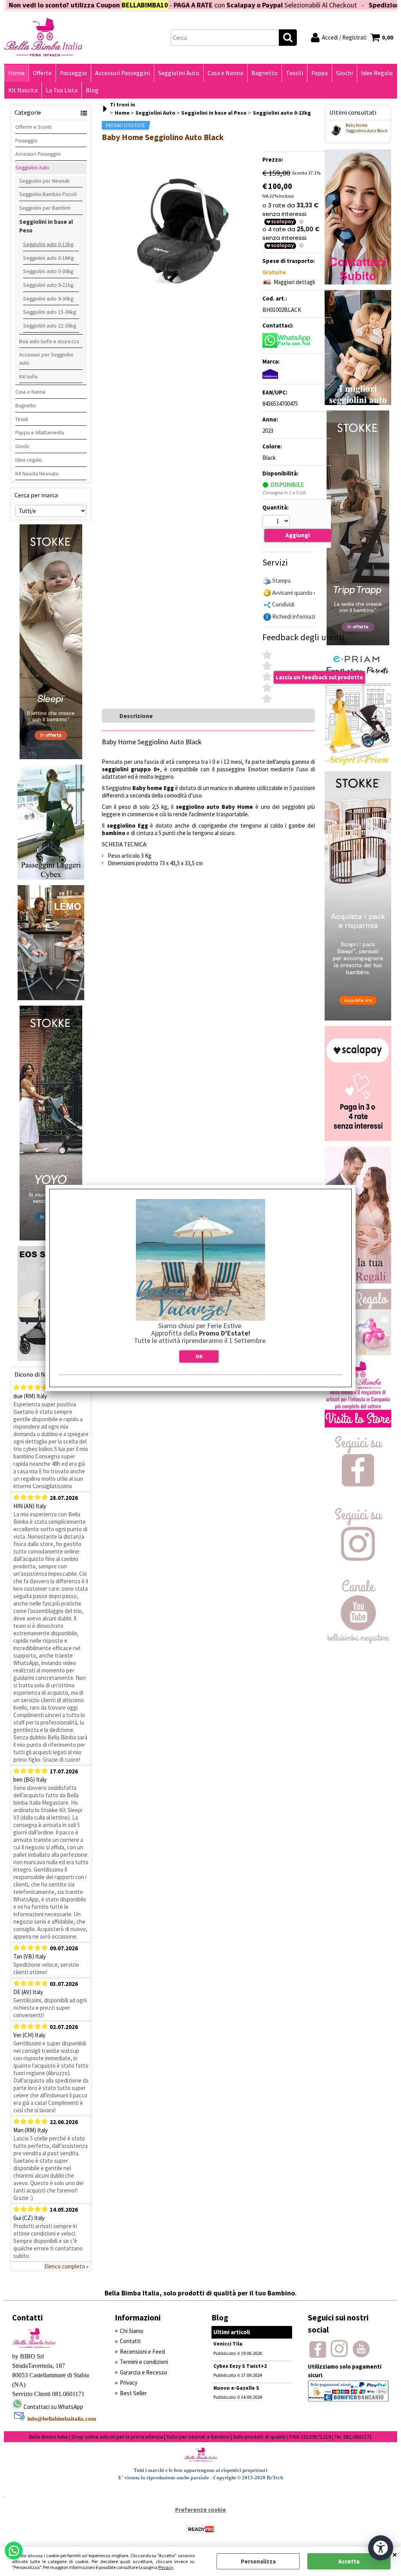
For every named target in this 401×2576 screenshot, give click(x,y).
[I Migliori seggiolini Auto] (358, 403)
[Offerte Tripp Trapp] (358, 643)
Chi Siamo (132, 2331)
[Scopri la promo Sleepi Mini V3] (358, 1018)
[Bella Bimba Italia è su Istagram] (358, 1569)
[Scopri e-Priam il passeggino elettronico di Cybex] (358, 764)
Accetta (349, 2561)
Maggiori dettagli (294, 282)
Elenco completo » (66, 2266)
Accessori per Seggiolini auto (46, 359)
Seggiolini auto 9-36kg (48, 299)
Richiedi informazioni (297, 617)
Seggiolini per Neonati (44, 181)
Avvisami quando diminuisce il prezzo (317, 593)
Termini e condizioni (144, 2362)
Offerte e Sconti (33, 127)
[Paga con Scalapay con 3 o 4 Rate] (358, 1139)
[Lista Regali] (358, 1281)
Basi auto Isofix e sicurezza (49, 341)
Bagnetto (265, 73)
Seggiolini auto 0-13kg (48, 244)
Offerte (42, 73)
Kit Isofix (28, 376)
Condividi (283, 604)
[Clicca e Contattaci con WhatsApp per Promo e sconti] (358, 282)
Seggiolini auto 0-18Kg (48, 258)
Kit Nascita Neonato (37, 473)
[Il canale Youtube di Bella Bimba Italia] (358, 1641)
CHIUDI (395, 2554)
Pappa (320, 73)
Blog (92, 90)
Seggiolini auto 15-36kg (50, 312)
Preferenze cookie (200, 2510)
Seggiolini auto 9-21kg (48, 285)
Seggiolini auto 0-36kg (48, 271)
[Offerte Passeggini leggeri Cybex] (51, 878)
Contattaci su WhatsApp (53, 2407)
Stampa (281, 581)
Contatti (130, 2341)
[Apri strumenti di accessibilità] (381, 2548)
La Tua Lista (62, 90)
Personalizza (258, 2561)
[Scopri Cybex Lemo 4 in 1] (51, 998)
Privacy (166, 2567)
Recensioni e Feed (142, 2352)
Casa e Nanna (225, 73)
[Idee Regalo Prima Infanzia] (358, 1353)
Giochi (344, 73)
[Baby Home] (270, 377)
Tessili (294, 73)
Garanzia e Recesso (144, 2372)
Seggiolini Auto (179, 73)
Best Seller (133, 2393)
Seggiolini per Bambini (45, 208)
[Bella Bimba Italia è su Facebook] (358, 1497)
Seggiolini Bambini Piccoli (48, 194)
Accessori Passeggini (123, 73)
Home (16, 73)
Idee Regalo (377, 73)
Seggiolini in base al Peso (46, 226)
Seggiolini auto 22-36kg (50, 326)
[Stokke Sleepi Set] (51, 757)
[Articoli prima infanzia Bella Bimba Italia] (358, 1425)
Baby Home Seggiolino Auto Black (367, 128)
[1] (277, 522)
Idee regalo (29, 460)
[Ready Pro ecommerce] (200, 2529)
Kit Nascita (23, 90)
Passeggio (73, 73)
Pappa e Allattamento (40, 432)
